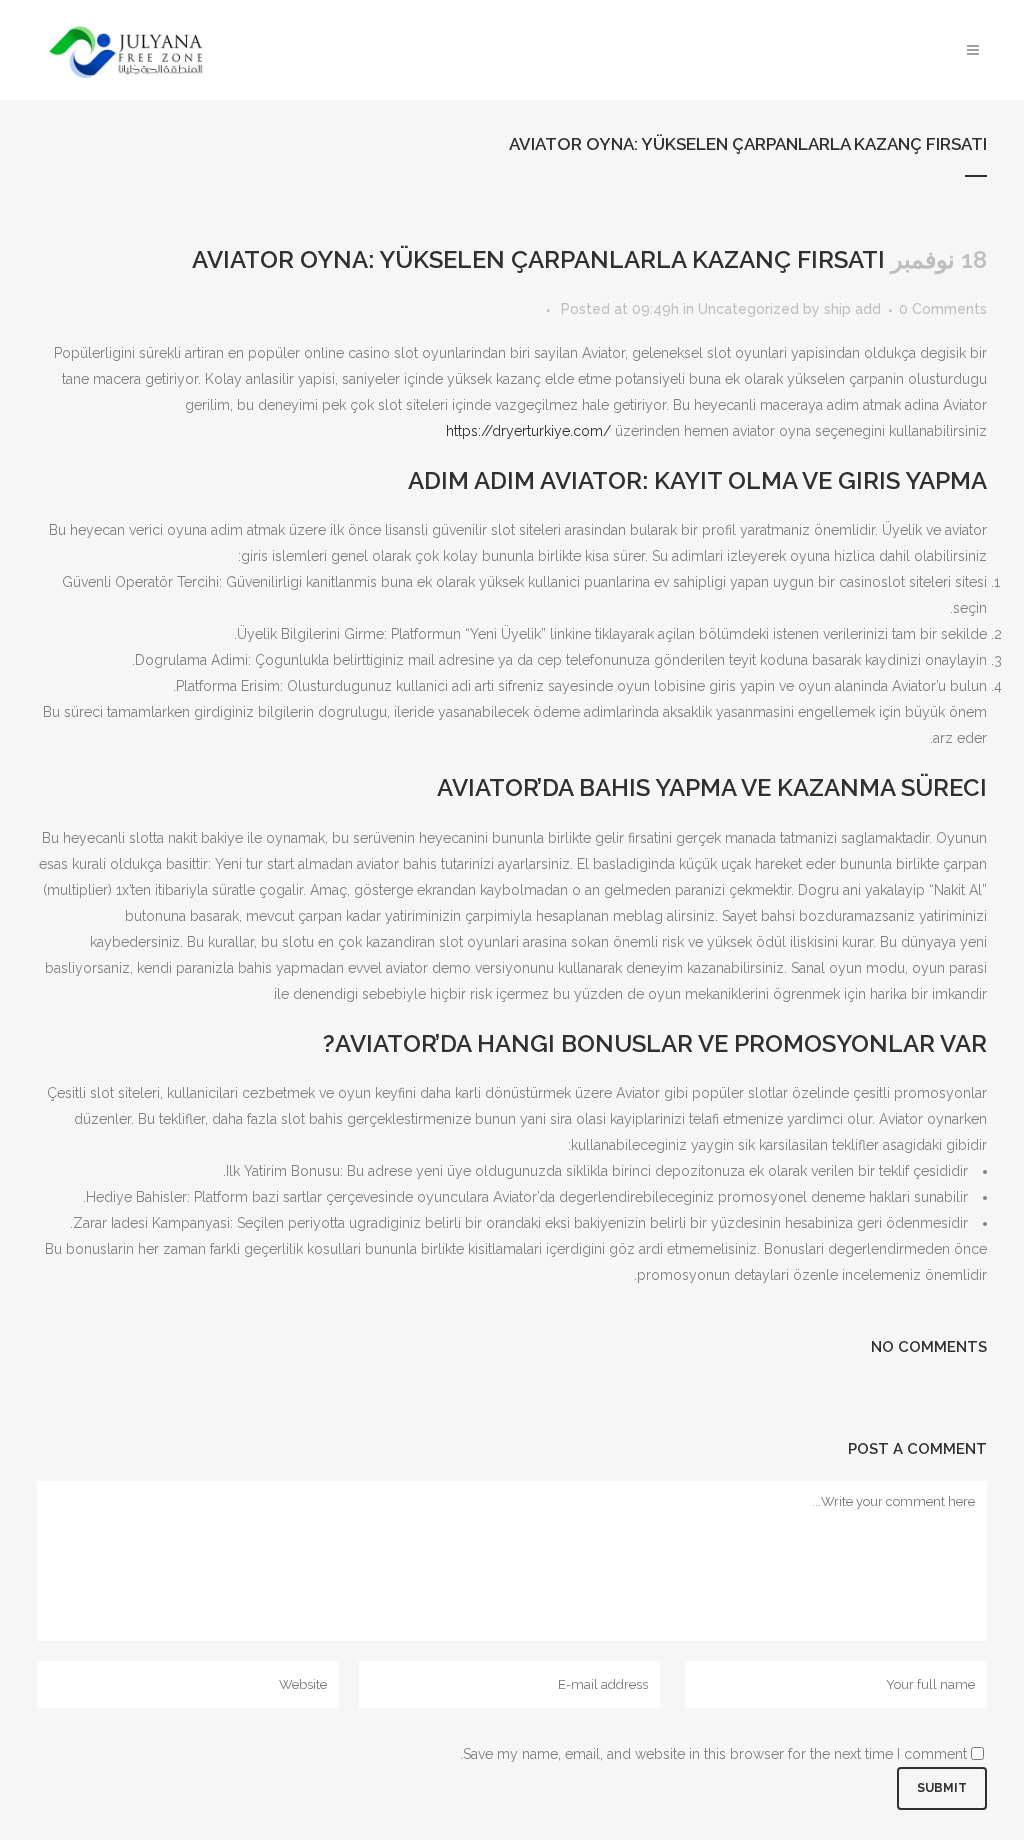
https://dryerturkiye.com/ (528, 431)
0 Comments (943, 309)
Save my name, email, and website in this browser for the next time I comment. (713, 1754)
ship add (852, 309)
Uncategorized (748, 309)
